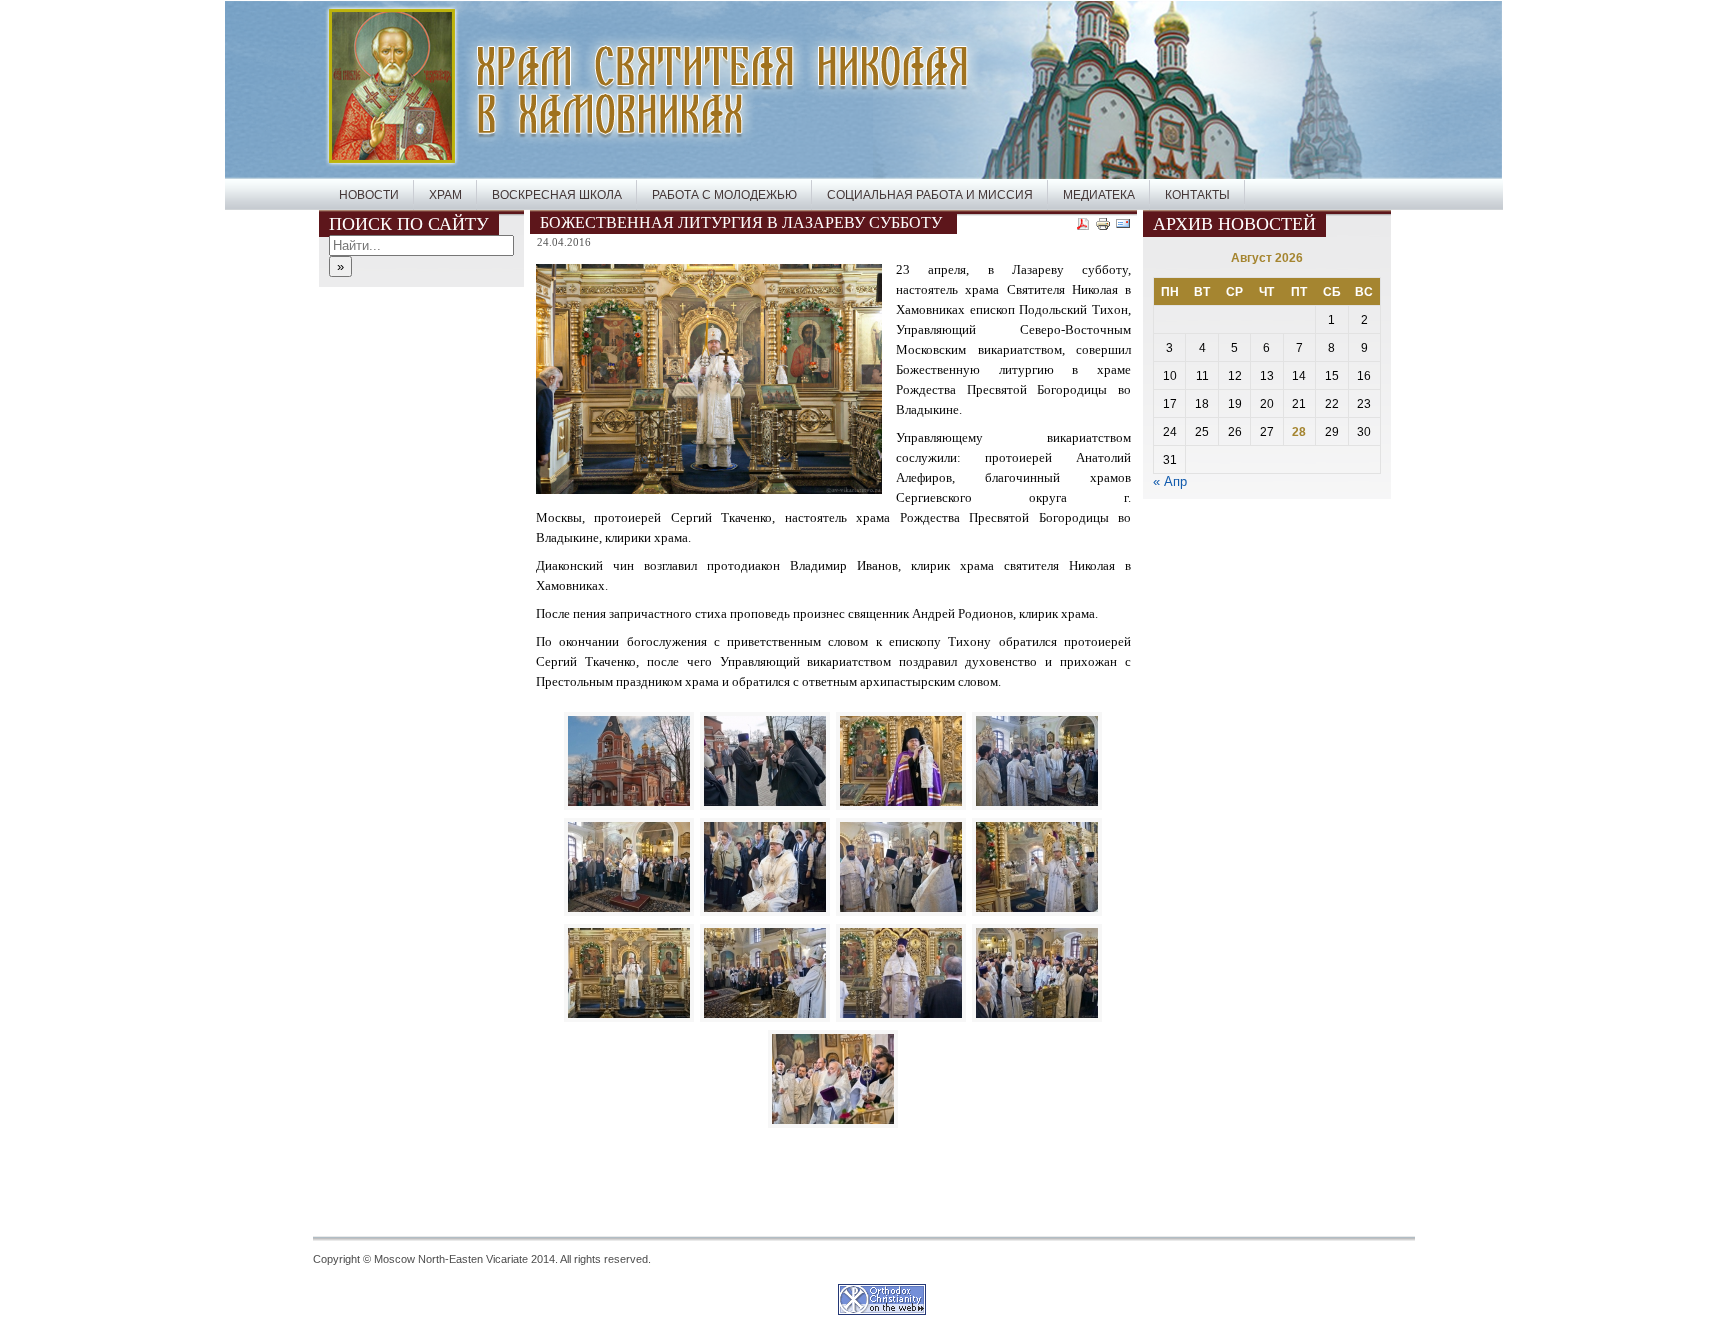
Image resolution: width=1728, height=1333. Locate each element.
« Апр (1170, 481)
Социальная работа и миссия (930, 195)
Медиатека (1099, 195)
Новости (369, 195)
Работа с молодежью (724, 195)
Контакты (1197, 195)
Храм (445, 195)
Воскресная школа (557, 195)
